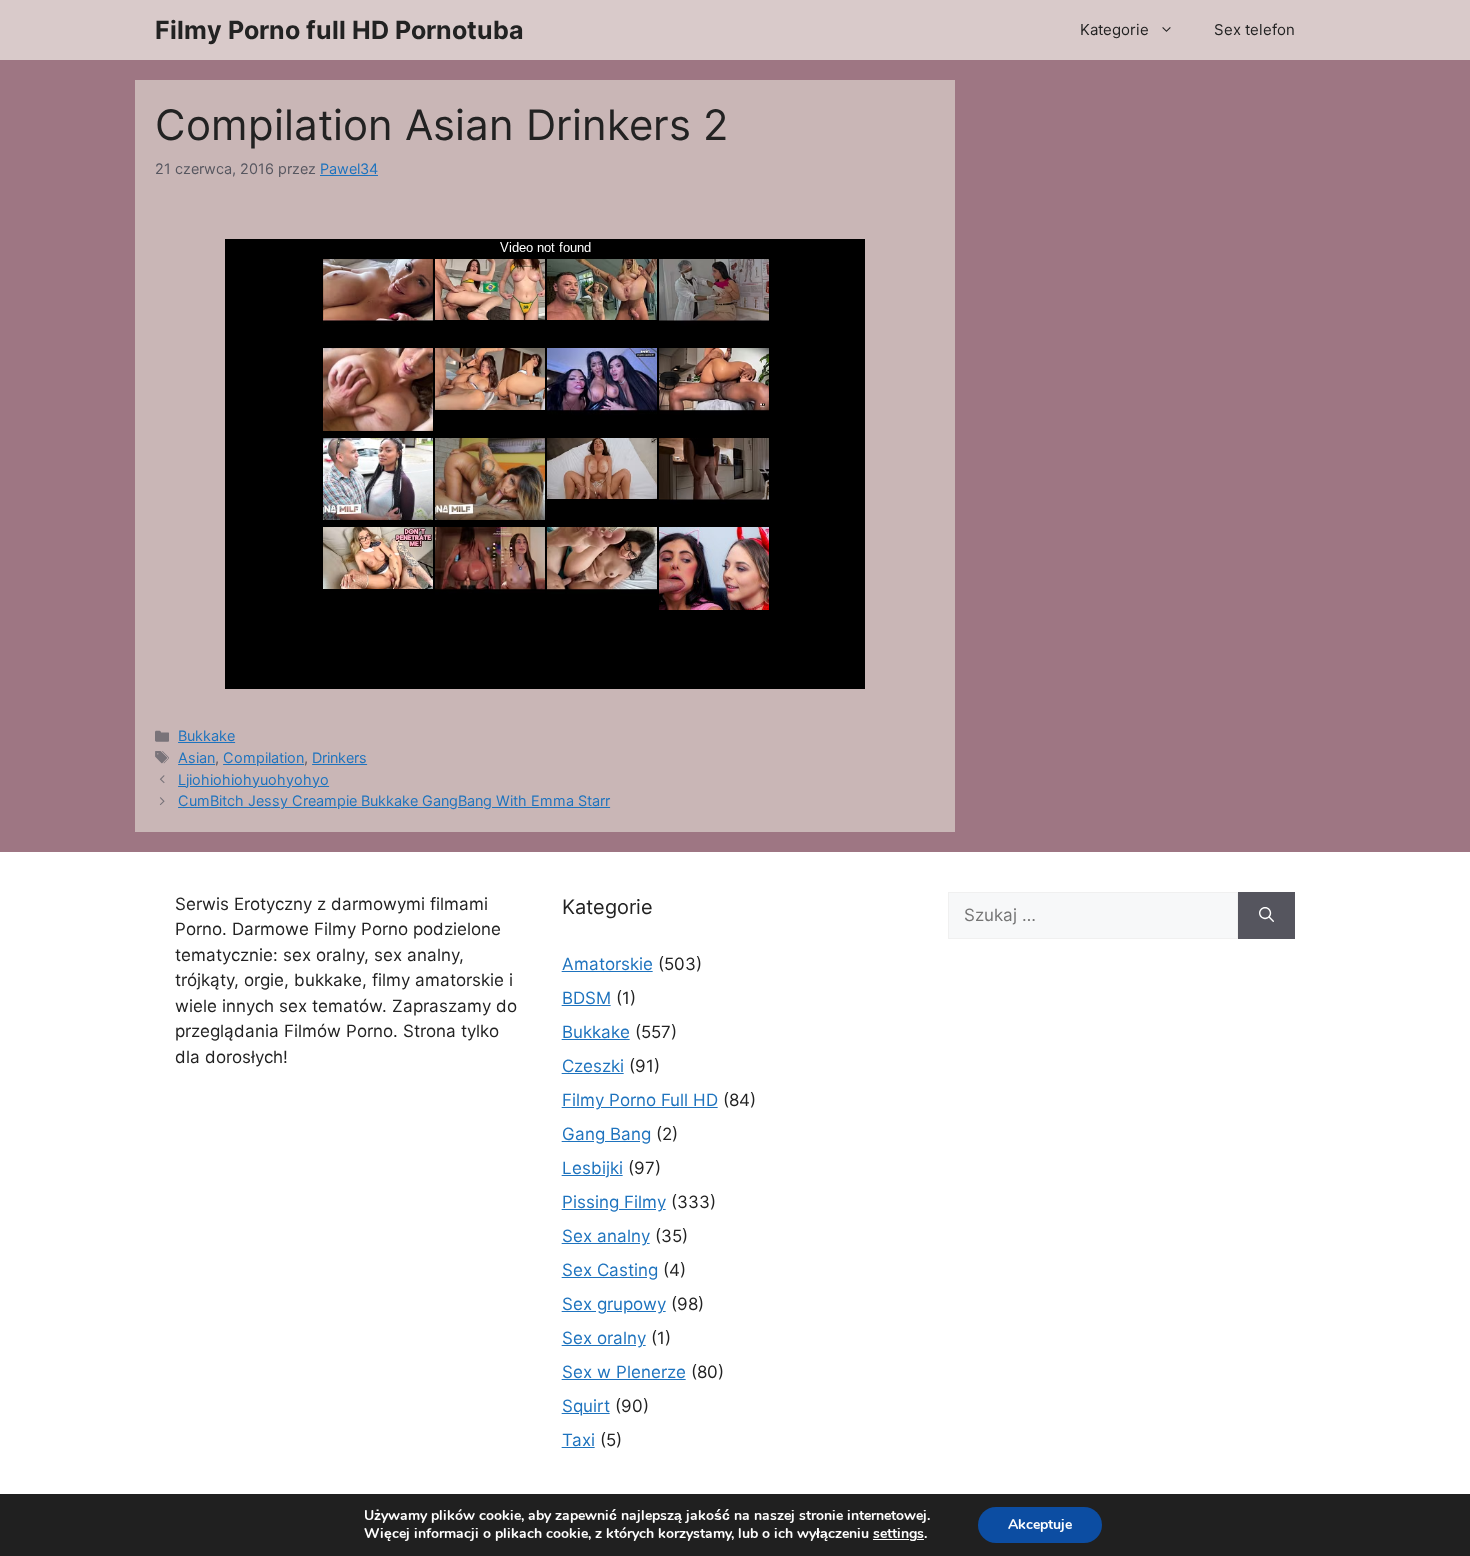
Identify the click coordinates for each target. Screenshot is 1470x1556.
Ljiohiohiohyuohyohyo (253, 779)
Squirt (586, 1406)
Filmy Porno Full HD (640, 1100)
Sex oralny (604, 1338)
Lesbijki (592, 1168)
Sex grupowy (614, 1304)
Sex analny (606, 1236)
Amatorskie (607, 964)
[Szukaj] (1266, 916)
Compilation (263, 757)
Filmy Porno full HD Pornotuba (339, 30)
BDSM (586, 998)
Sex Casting (610, 1270)
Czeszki (593, 1066)
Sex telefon (1254, 29)
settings (898, 1534)
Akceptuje (1040, 1524)
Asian (196, 757)
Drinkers (339, 757)
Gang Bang (606, 1134)
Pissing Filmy (614, 1202)
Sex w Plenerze (624, 1372)
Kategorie (1114, 29)
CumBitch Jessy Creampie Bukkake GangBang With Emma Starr (394, 800)
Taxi (578, 1440)
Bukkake (206, 735)
